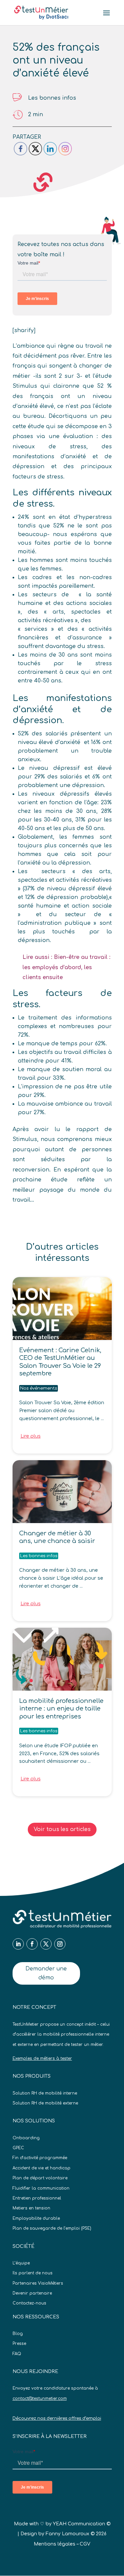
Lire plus (31, 1436)
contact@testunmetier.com (40, 2399)
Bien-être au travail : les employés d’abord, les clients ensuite (66, 967)
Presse (19, 2344)
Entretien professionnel (37, 2198)
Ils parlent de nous (33, 2273)
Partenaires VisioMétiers (38, 2283)
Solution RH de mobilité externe (45, 2103)
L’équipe (21, 2263)
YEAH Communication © (82, 2524)
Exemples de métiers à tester (42, 2058)
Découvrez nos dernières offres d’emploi (57, 2418)
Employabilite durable (36, 2218)
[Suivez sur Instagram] (60, 1944)
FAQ (17, 2354)
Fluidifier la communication (41, 2188)
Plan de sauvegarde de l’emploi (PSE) (52, 2228)
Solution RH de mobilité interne (45, 2093)
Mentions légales (55, 2544)
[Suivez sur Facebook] (32, 1944)
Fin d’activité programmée (40, 2158)
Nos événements (39, 1388)
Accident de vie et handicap (41, 2168)
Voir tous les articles (62, 1829)
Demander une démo (46, 1973)
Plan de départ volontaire (40, 2178)
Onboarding (26, 2138)
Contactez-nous (29, 2303)
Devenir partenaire (32, 2293)
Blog (18, 2334)
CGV (85, 2544)
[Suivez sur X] (46, 1944)
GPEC (18, 2148)
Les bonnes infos (52, 98)
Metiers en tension (31, 2208)
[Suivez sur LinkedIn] (18, 1944)
